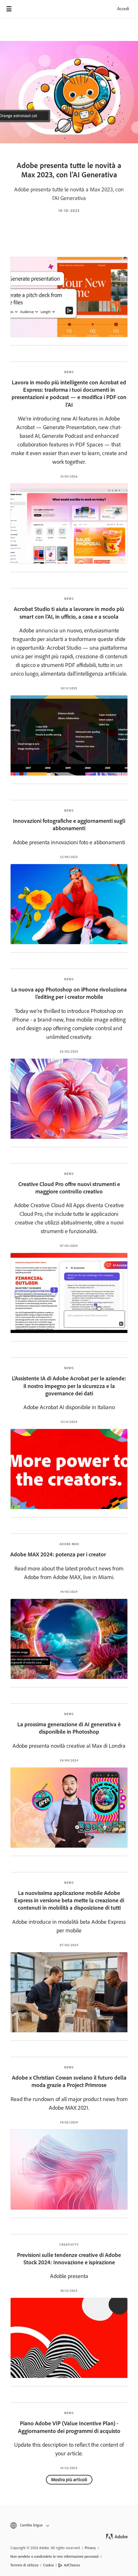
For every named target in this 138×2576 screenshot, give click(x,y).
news (69, 2067)
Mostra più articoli (69, 2480)
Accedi (123, 9)
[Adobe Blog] (27, 9)
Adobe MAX (69, 1544)
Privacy (90, 2548)
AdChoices (72, 2565)
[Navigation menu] (9, 9)
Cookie (48, 2565)
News (69, 372)
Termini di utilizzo (24, 2565)
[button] (69, 2525)
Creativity (69, 2245)
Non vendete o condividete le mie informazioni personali (55, 2556)
